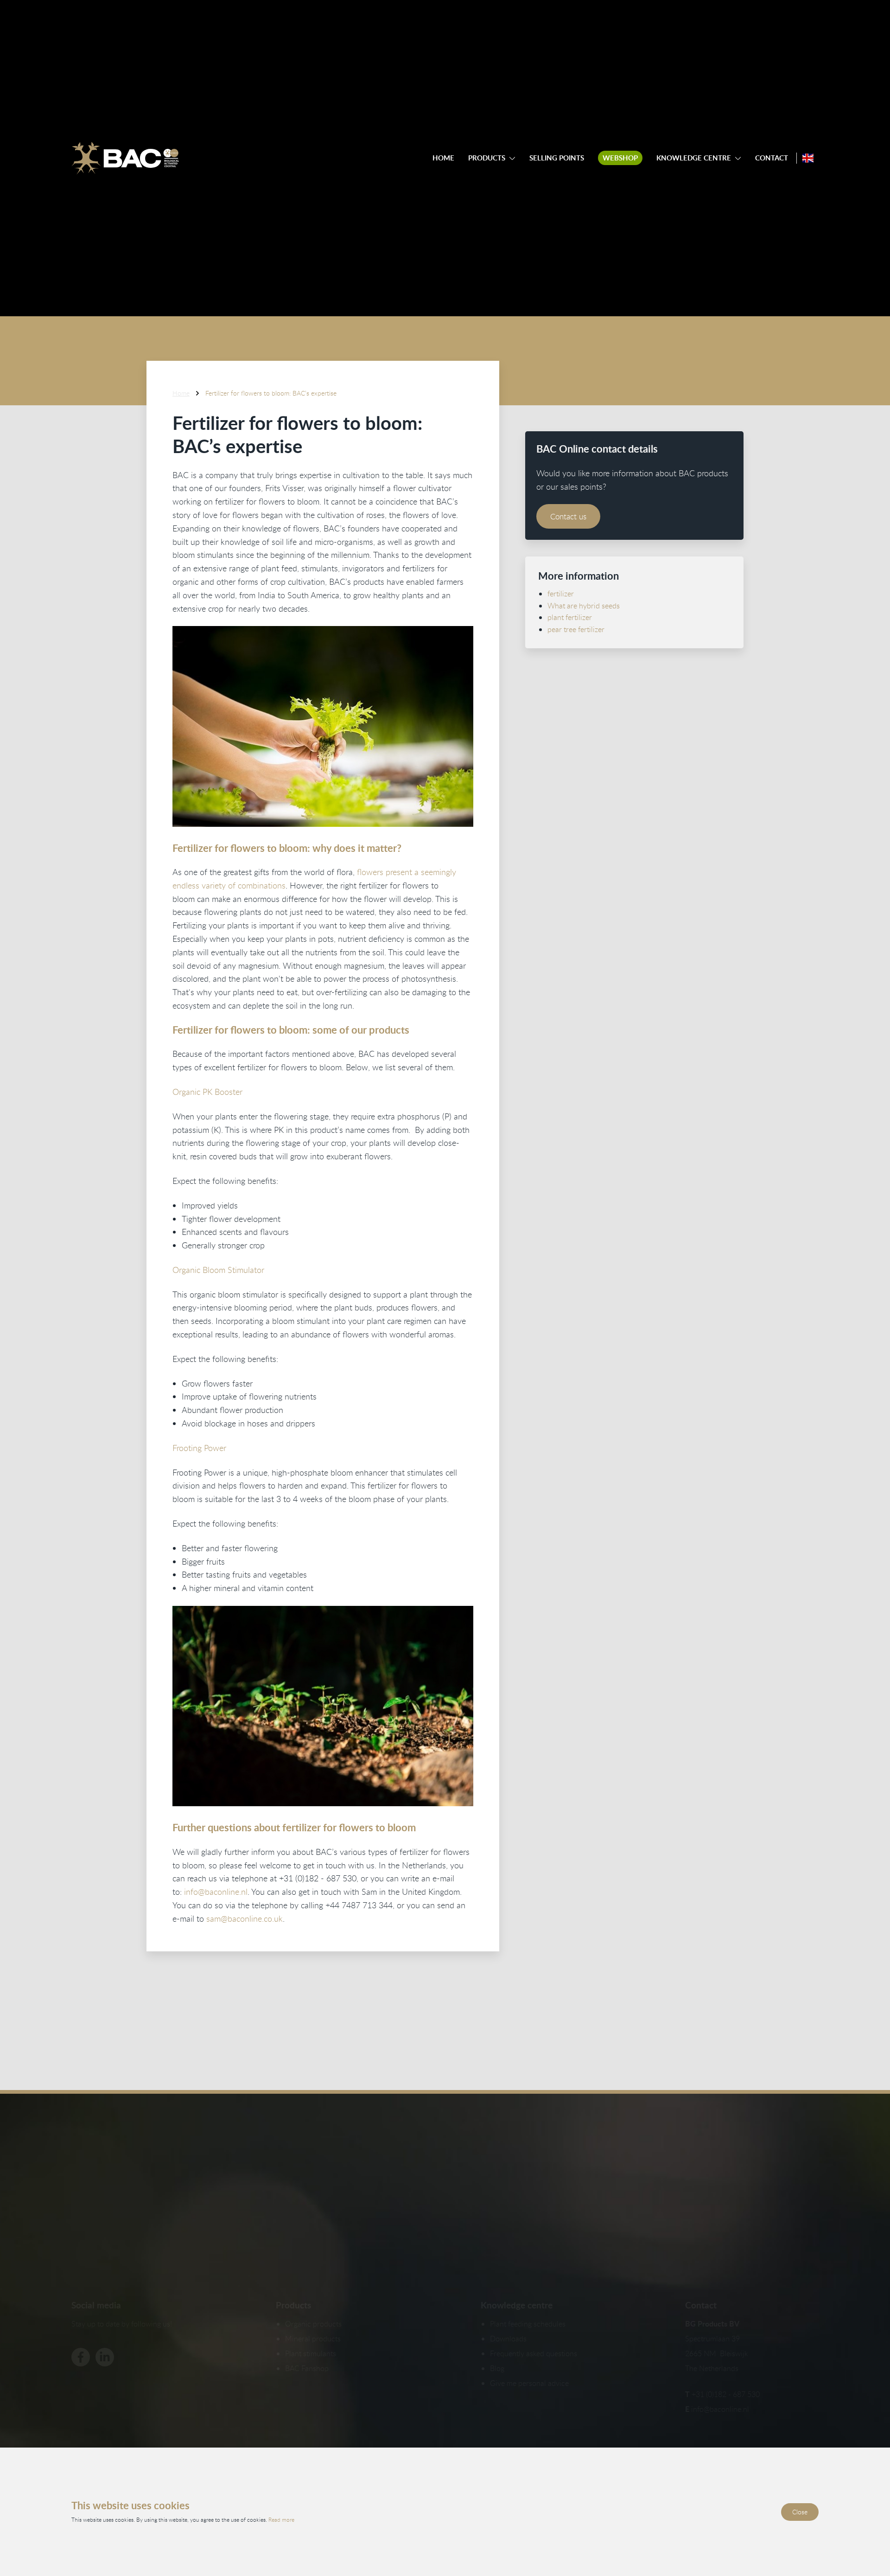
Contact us (568, 516)
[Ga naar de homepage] (125, 158)
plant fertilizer (570, 617)
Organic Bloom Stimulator (218, 1270)
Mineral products (313, 2339)
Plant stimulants (311, 2353)
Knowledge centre (694, 158)
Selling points (557, 158)
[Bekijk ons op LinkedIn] (105, 2357)
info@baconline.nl (216, 1892)
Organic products (313, 2324)
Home (443, 158)
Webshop (620, 158)
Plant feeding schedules (528, 2324)
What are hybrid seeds (584, 605)
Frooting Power (199, 1448)
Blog (497, 2368)
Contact (772, 158)
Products (487, 158)
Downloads (508, 2339)
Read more (281, 2519)
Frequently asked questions (534, 2353)
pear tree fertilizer (576, 629)
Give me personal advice (529, 2383)
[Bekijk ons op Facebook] (81, 2357)
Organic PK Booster (207, 1092)
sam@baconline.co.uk (245, 1918)
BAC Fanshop (307, 2368)
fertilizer (561, 593)
